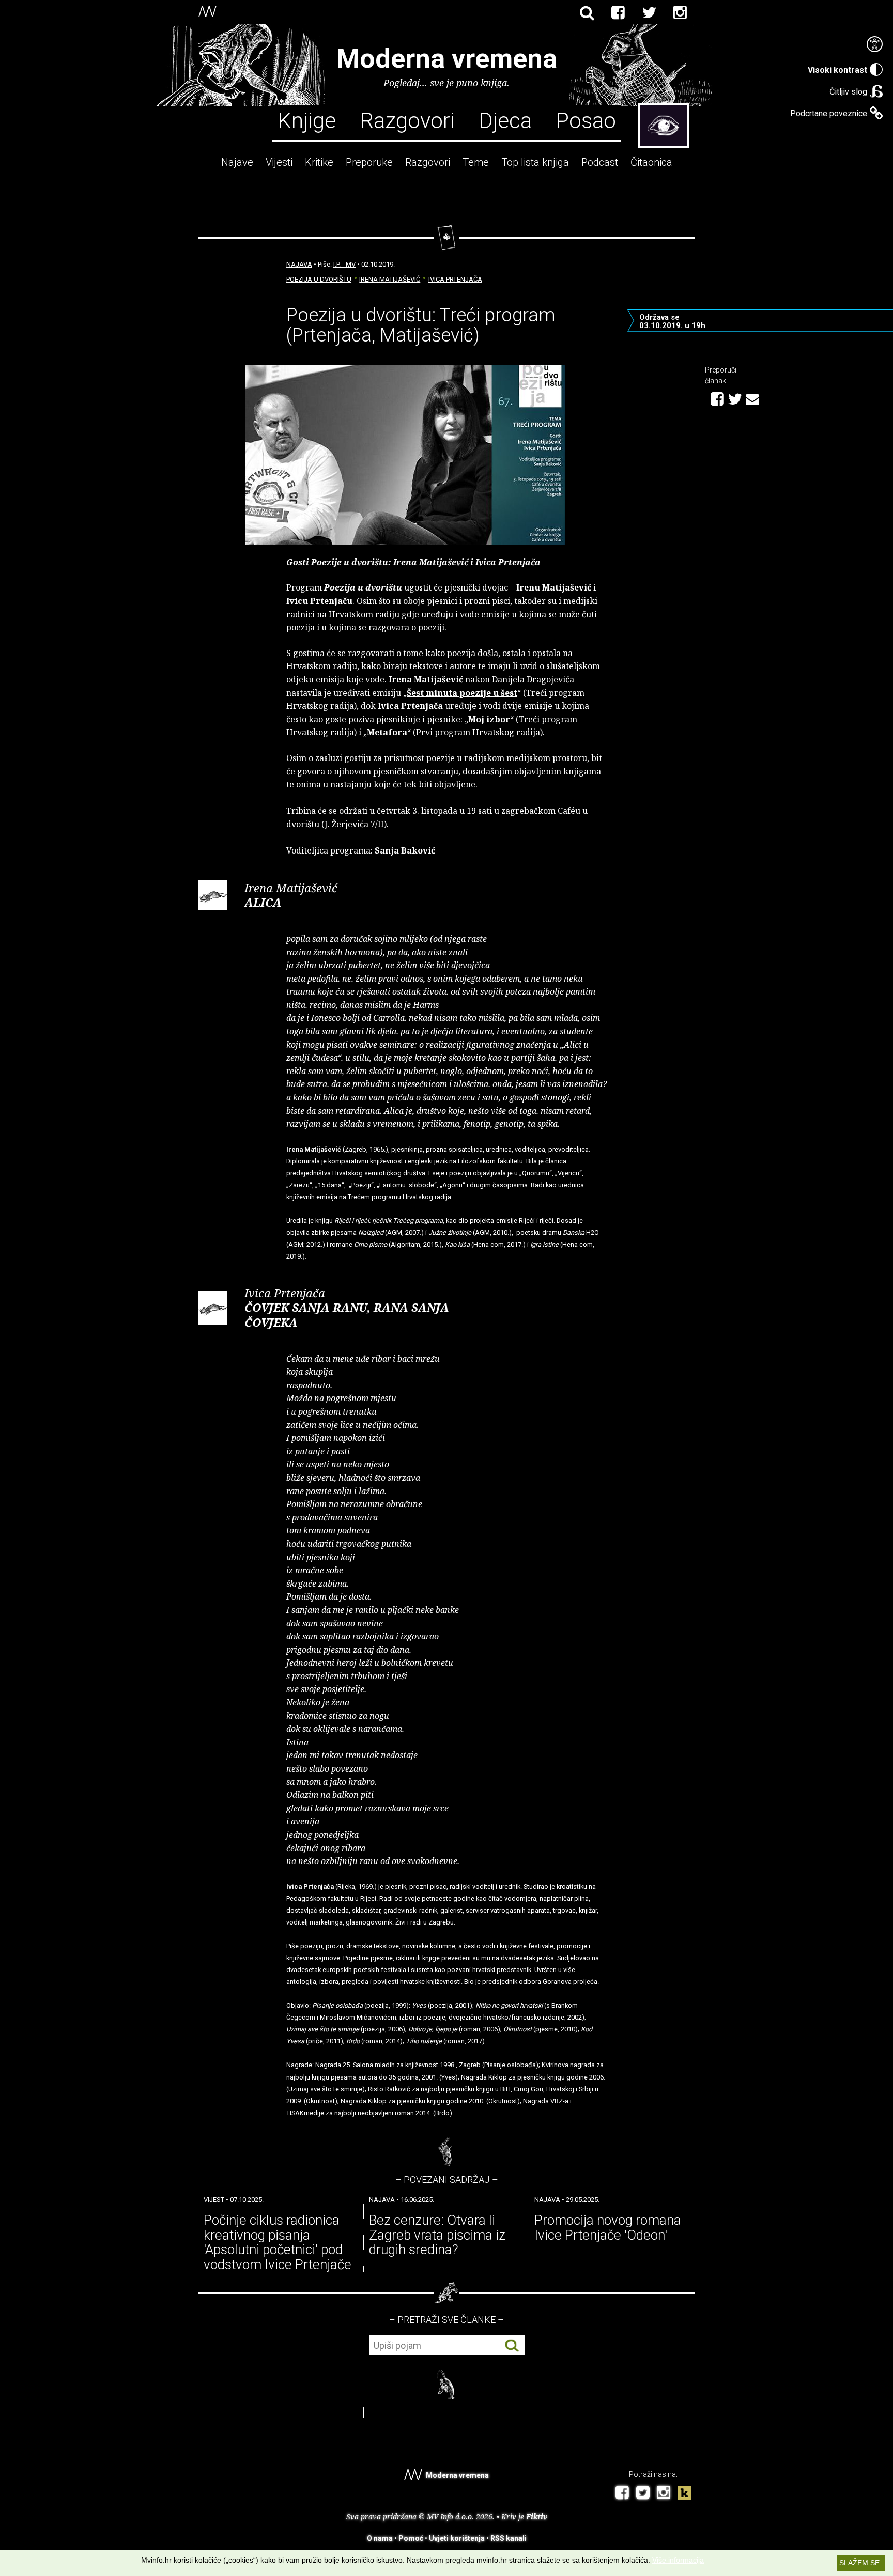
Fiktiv (537, 2516)
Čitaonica (651, 162)
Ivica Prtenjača (455, 279)
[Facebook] (618, 13)
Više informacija (678, 2560)
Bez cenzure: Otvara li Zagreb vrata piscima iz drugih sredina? (437, 2235)
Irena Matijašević (390, 279)
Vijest (214, 2200)
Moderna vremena (447, 59)
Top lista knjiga (535, 162)
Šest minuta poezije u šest (462, 693)
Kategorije (664, 126)
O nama (380, 2538)
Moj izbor (489, 719)
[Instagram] (680, 13)
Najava (299, 264)
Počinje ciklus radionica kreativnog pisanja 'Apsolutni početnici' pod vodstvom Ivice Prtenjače (278, 2242)
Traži (512, 2346)
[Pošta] (752, 398)
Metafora (387, 732)
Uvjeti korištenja (457, 2538)
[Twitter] (649, 13)
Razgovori (407, 120)
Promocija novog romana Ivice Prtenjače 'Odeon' (608, 2228)
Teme (476, 162)
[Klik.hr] (684, 2494)
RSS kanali (509, 2538)
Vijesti (279, 162)
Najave (237, 162)
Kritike (319, 162)
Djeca (505, 120)
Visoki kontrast (837, 70)
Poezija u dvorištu (319, 279)
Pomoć (411, 2538)
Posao (586, 120)
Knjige (307, 120)
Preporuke (369, 162)
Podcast (600, 162)
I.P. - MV (344, 264)
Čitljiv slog (848, 92)
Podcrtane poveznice (829, 113)
